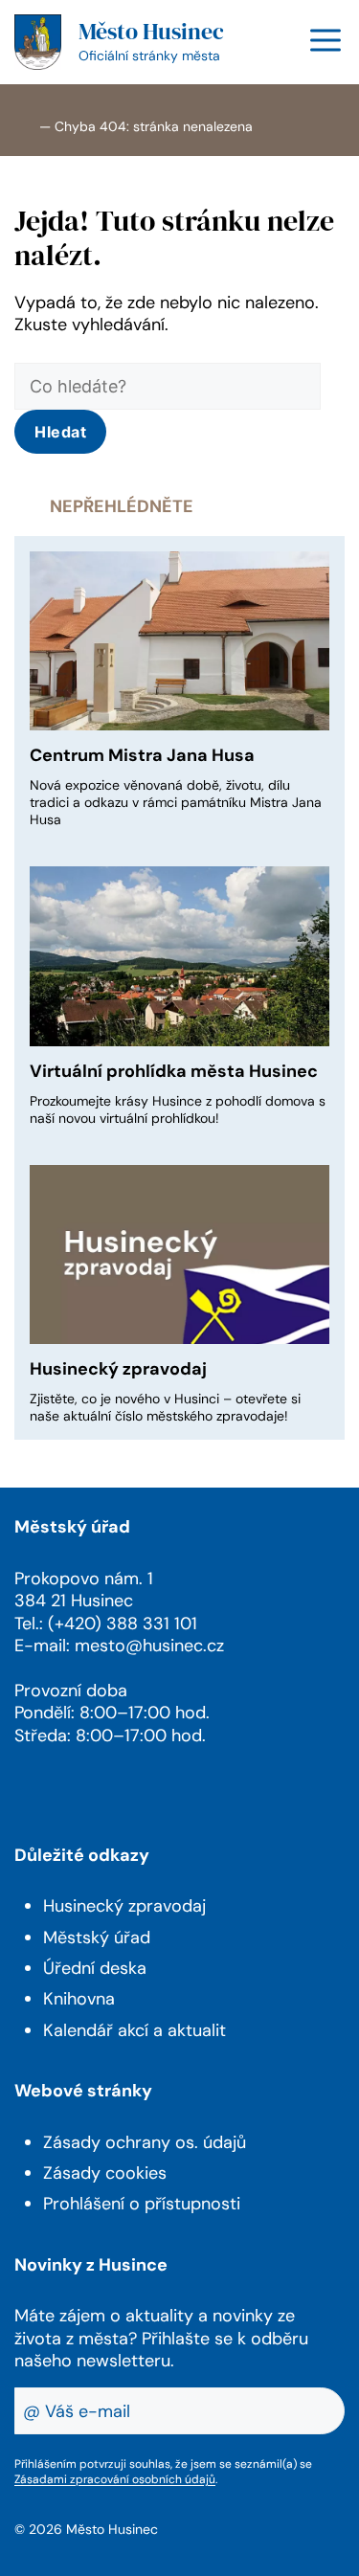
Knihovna (79, 1999)
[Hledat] (60, 432)
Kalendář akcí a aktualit (135, 2030)
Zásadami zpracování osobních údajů (115, 2479)
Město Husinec (151, 31)
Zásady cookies (105, 2173)
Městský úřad (97, 1938)
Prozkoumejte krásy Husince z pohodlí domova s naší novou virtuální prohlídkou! (178, 1109)
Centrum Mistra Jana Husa (142, 755)
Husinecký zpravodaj (118, 1369)
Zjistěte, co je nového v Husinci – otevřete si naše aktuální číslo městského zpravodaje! (165, 1407)
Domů (25, 125)
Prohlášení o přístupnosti (142, 2204)
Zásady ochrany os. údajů (145, 2142)
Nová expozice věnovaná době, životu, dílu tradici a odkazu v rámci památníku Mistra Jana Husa (176, 802)
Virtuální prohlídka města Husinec (174, 1071)
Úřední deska (95, 1968)
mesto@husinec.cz (149, 1646)
